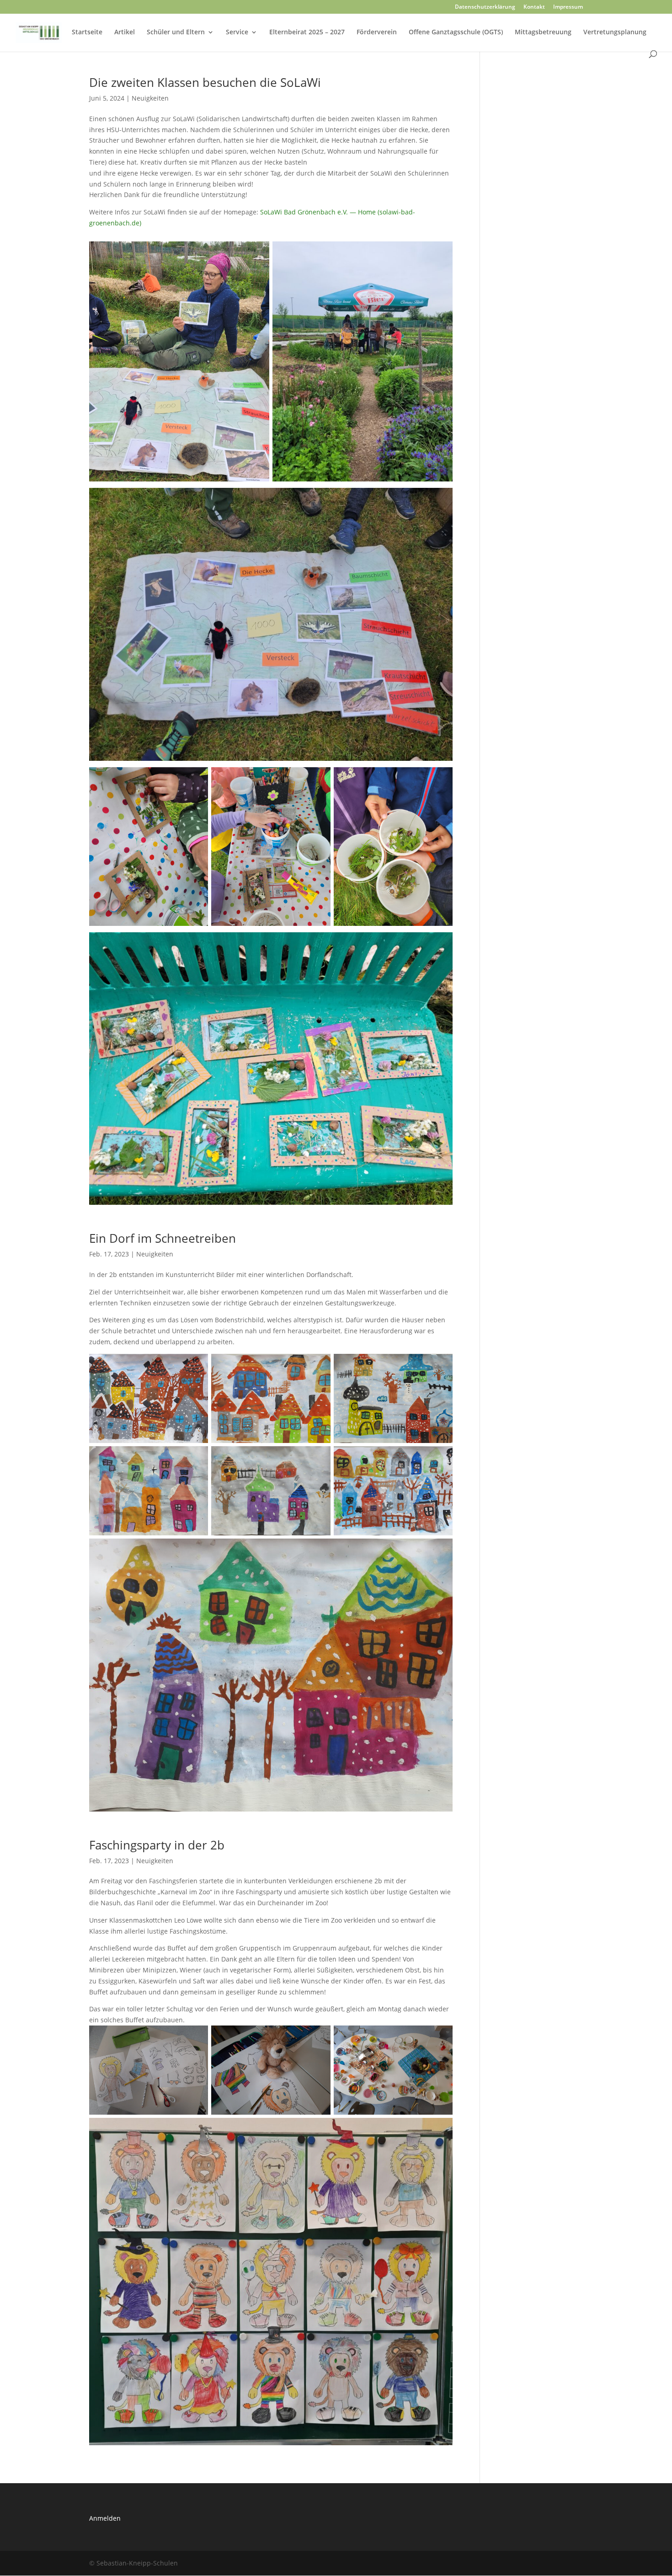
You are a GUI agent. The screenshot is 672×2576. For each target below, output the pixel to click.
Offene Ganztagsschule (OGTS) (456, 32)
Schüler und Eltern (176, 32)
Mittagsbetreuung (543, 32)
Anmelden (105, 2518)
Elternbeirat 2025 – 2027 (307, 32)
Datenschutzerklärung (485, 7)
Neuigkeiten (150, 98)
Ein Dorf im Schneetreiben (163, 1238)
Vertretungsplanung (615, 32)
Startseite (87, 32)
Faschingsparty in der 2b (157, 1845)
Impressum (568, 7)
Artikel (125, 32)
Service (237, 32)
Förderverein (377, 32)
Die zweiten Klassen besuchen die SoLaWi (205, 82)
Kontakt (534, 7)
